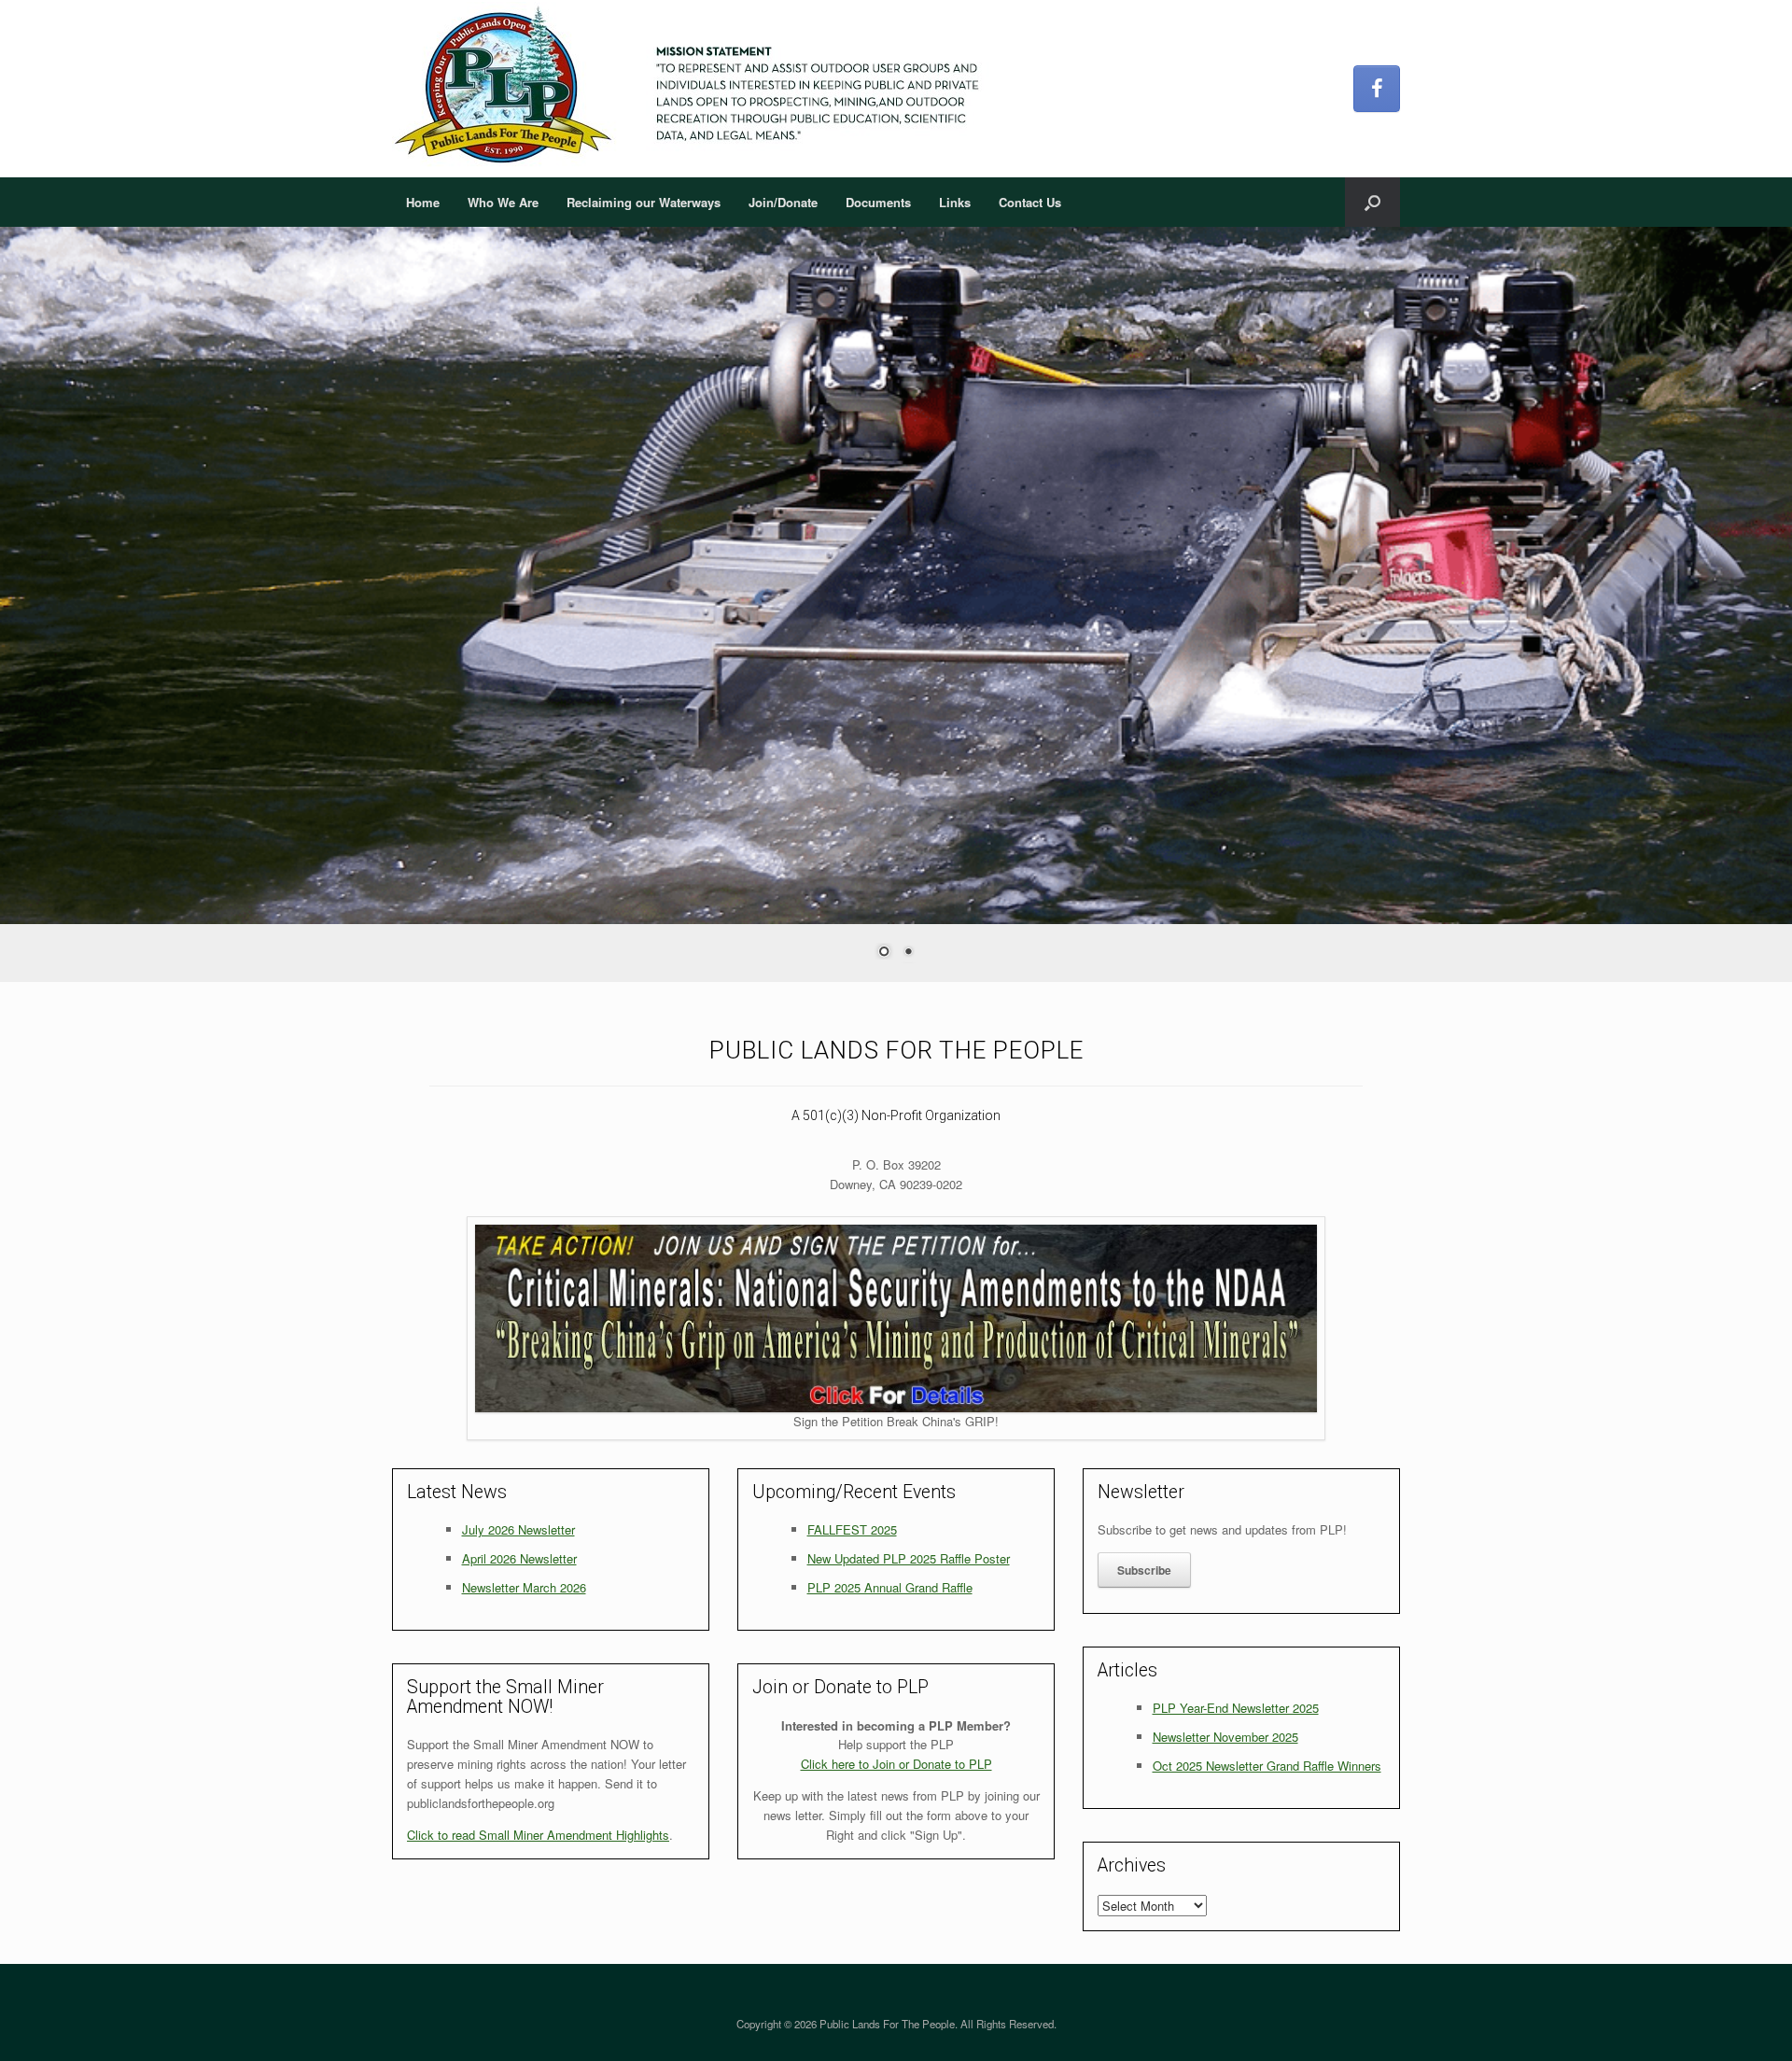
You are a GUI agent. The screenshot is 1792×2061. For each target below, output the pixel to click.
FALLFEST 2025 (852, 1529)
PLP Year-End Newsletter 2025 (1236, 1708)
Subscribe (1144, 1570)
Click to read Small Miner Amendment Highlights (538, 1835)
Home (423, 202)
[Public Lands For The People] (694, 89)
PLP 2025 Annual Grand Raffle (890, 1587)
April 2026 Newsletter (519, 1558)
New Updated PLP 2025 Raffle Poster (909, 1558)
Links (955, 202)
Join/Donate (783, 202)
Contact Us (1030, 202)
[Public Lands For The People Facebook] (1377, 89)
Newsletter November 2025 (1225, 1737)
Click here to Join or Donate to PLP (896, 1764)
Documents (878, 202)
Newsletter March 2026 (524, 1587)
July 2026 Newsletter (518, 1529)
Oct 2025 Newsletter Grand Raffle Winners (1267, 1766)
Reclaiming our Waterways (644, 202)
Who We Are (503, 202)
